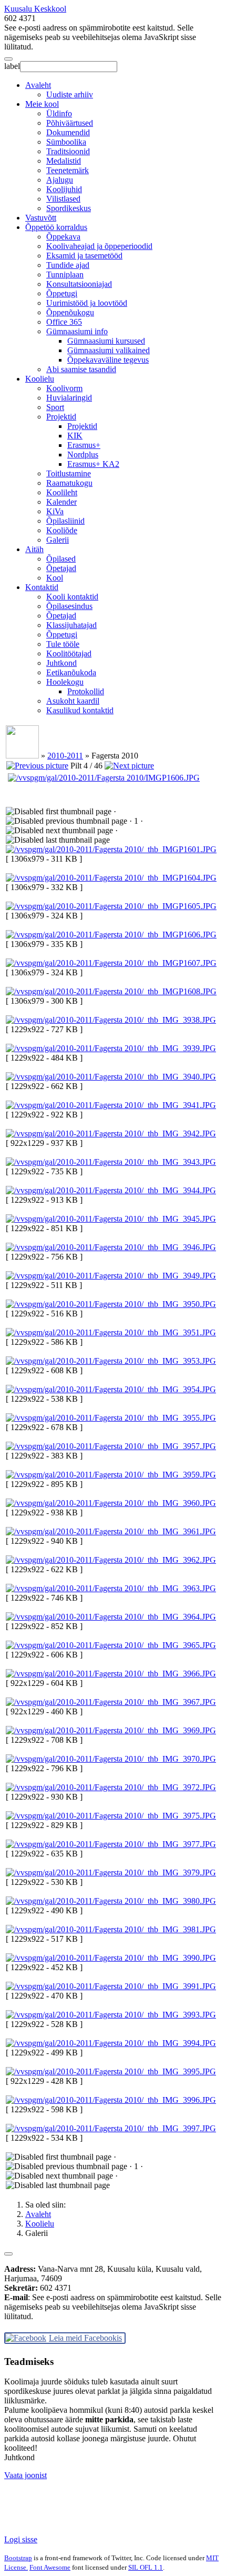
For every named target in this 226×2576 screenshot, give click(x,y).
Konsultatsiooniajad (79, 284)
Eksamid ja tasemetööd (84, 256)
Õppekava (63, 237)
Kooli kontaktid (72, 597)
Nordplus (83, 455)
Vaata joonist (25, 2475)
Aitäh (34, 549)
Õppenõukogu (70, 312)
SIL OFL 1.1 (146, 2567)
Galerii (58, 540)
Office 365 (64, 322)
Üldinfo (59, 113)
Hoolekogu (65, 682)
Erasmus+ (84, 445)
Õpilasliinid (65, 521)
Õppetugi (62, 293)
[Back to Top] (8, 2254)
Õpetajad (61, 568)
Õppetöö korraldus (56, 227)
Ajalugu (60, 180)
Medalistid (64, 161)
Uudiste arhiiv (70, 94)
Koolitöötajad (69, 653)
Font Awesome (50, 2567)
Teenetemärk (68, 170)
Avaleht (38, 85)
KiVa (55, 511)
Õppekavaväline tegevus (108, 360)
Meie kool (42, 104)
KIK (75, 436)
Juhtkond (61, 663)
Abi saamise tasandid (81, 369)
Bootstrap (18, 2558)
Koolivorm (64, 388)
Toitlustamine (69, 473)
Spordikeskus (69, 208)
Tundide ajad (68, 265)
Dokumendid (68, 132)
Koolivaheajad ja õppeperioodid (99, 246)
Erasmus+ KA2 (93, 464)
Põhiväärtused (70, 123)
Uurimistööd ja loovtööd (87, 303)
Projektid (61, 417)
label (12, 66)
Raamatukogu (69, 483)
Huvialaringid (69, 398)
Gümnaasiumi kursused (106, 341)
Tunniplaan (65, 274)
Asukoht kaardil (73, 701)
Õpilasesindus (69, 606)
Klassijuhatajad (71, 625)
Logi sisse (21, 2539)
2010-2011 (65, 756)
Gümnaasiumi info (77, 331)
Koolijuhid (64, 189)
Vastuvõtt (41, 218)
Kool (55, 578)
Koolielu (40, 379)
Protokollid (86, 691)
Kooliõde (62, 530)
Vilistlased (63, 199)
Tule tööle (63, 644)
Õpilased (61, 559)
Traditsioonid (68, 151)
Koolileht (62, 492)
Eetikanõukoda (71, 672)
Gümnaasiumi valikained (109, 350)
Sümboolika (66, 142)
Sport (55, 407)
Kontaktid (42, 587)
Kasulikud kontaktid (80, 710)
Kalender (61, 502)
